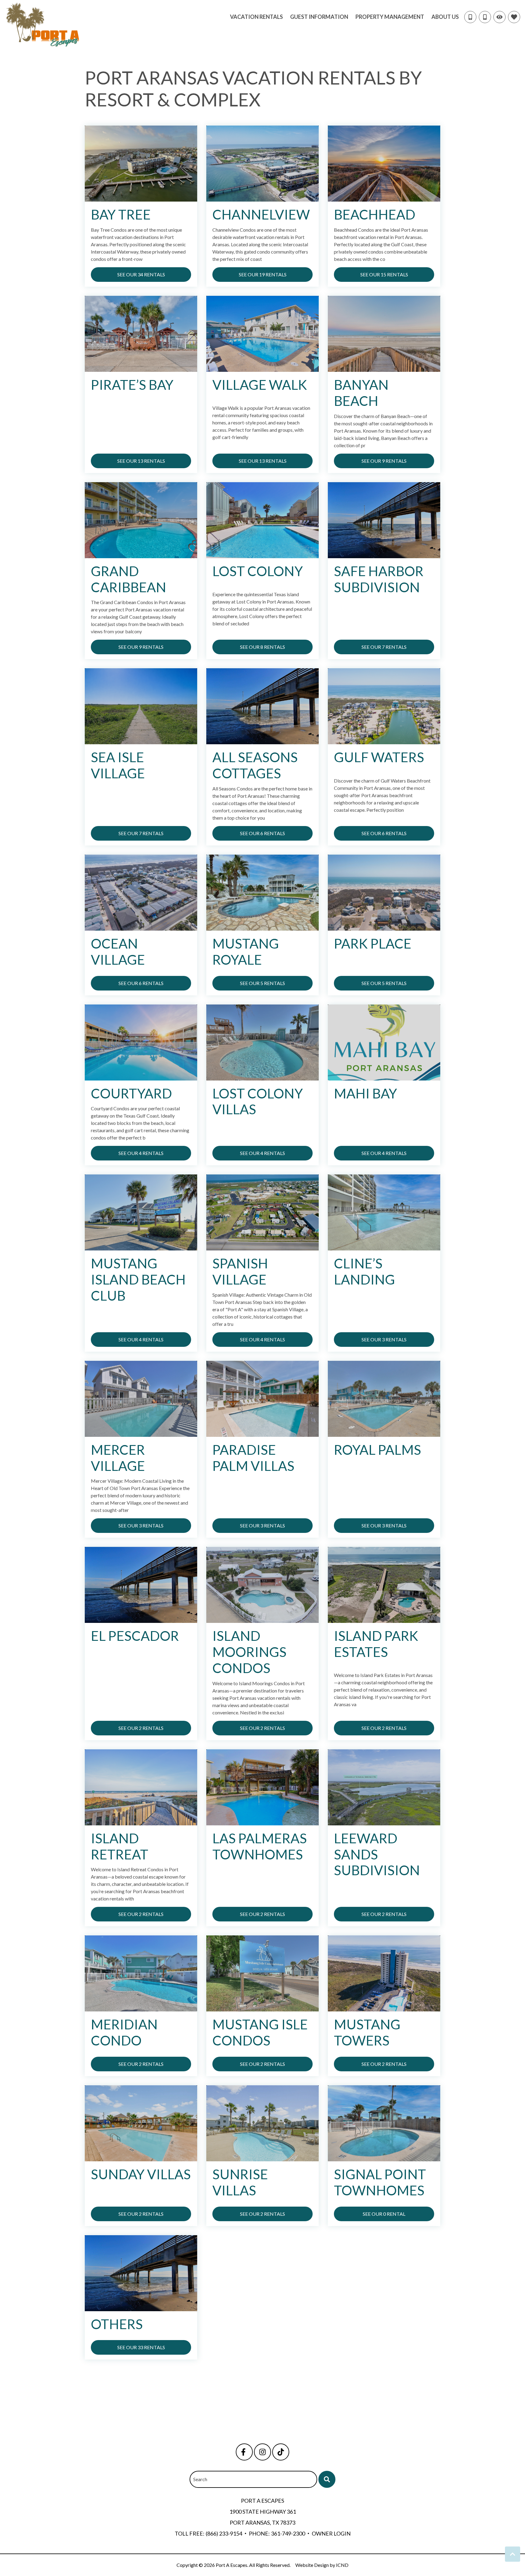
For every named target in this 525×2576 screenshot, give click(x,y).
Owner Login (331, 2533)
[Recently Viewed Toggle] (499, 17)
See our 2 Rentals (141, 1728)
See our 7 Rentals (384, 647)
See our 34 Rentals (141, 274)
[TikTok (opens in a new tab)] (281, 2452)
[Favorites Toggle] (514, 17)
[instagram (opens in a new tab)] (262, 2452)
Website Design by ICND (322, 2565)
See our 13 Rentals (141, 461)
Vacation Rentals (256, 17)
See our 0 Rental (384, 2214)
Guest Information (319, 17)
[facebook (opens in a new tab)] (244, 2452)
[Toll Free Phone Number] (470, 17)
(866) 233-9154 (224, 2533)
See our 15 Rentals (384, 274)
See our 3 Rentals (384, 1339)
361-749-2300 (288, 2533)
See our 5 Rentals (262, 983)
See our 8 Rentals (262, 647)
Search (200, 2479)
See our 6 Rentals (262, 833)
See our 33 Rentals (141, 2347)
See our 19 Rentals (263, 274)
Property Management (390, 17)
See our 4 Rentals (141, 1153)
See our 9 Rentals (384, 461)
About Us (445, 17)
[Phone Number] (485, 17)
